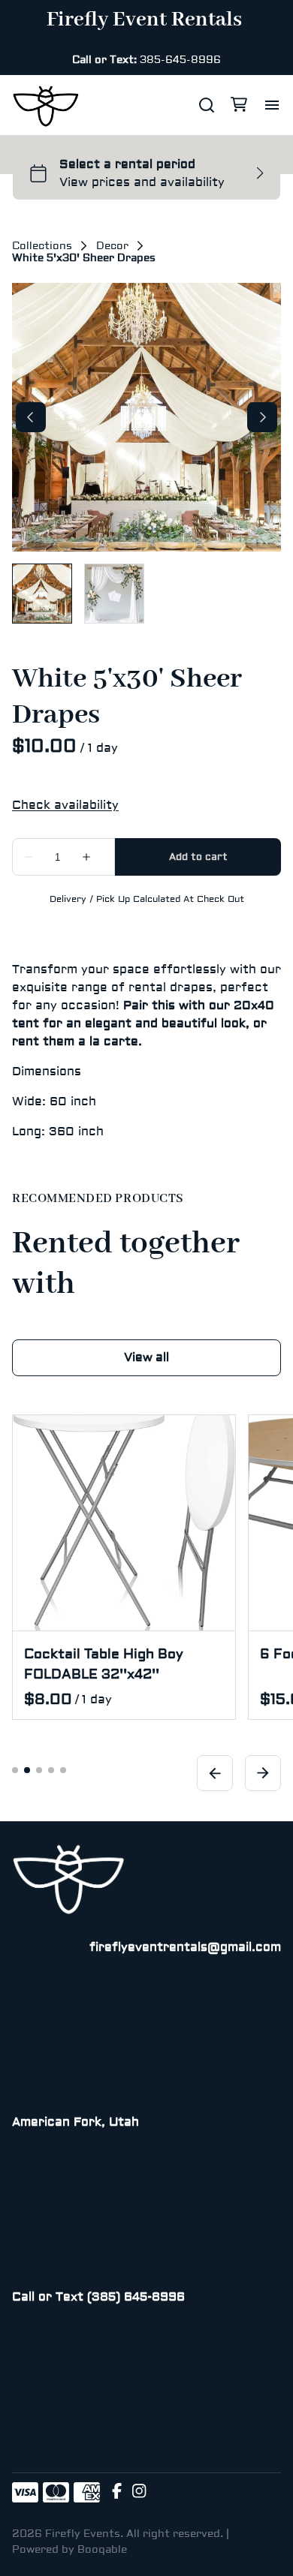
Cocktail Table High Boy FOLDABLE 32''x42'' (104, 1664)
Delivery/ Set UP (237, 2077)
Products (256, 2015)
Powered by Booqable (69, 2550)
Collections (42, 246)
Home (266, 1985)
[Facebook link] (117, 2493)
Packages (256, 2046)
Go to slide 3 (39, 1770)
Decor (112, 246)
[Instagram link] (139, 2493)
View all (146, 1357)
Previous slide (215, 1773)
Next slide (263, 1773)
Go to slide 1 (15, 1770)
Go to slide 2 (27, 1770)
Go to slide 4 (51, 1770)
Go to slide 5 (63, 1770)
